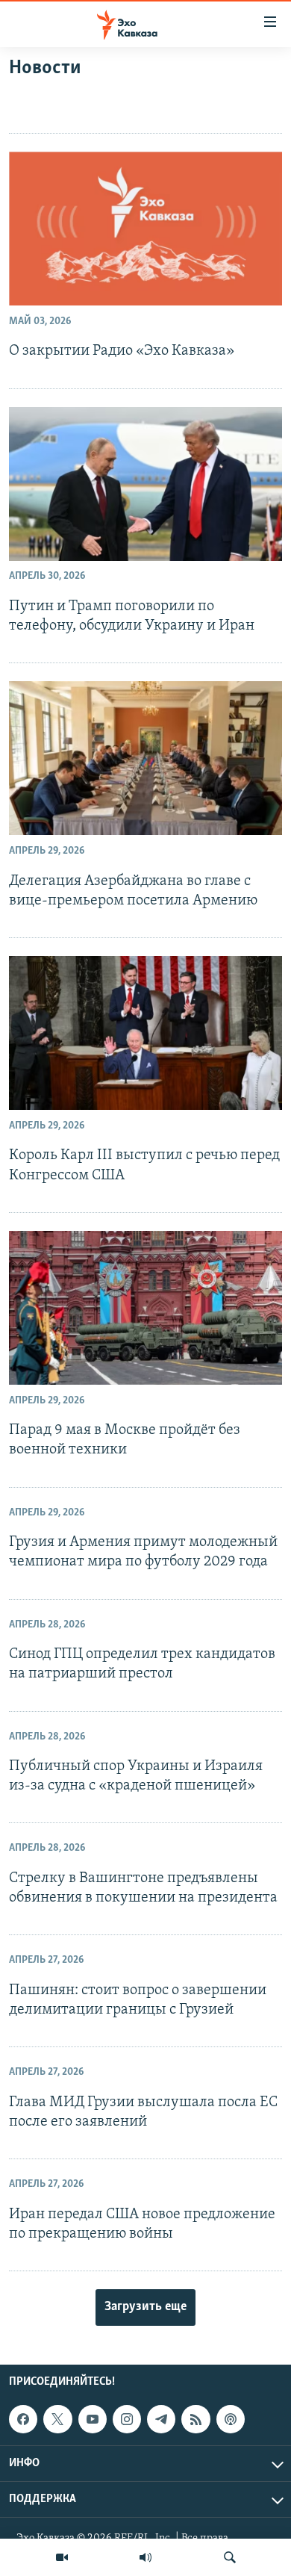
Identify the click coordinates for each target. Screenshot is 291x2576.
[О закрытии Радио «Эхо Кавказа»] (145, 229)
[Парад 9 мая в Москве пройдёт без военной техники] (145, 1308)
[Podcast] (231, 2419)
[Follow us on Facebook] (23, 2419)
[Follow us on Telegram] (161, 2419)
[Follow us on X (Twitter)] (57, 2419)
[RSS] (195, 2419)
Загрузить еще (145, 2307)
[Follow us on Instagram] (127, 2419)
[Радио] (145, 2557)
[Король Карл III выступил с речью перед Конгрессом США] (145, 1033)
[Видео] (62, 2557)
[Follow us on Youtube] (93, 2419)
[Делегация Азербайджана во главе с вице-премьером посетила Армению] (145, 758)
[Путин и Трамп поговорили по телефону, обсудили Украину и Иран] (145, 484)
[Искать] (230, 2557)
